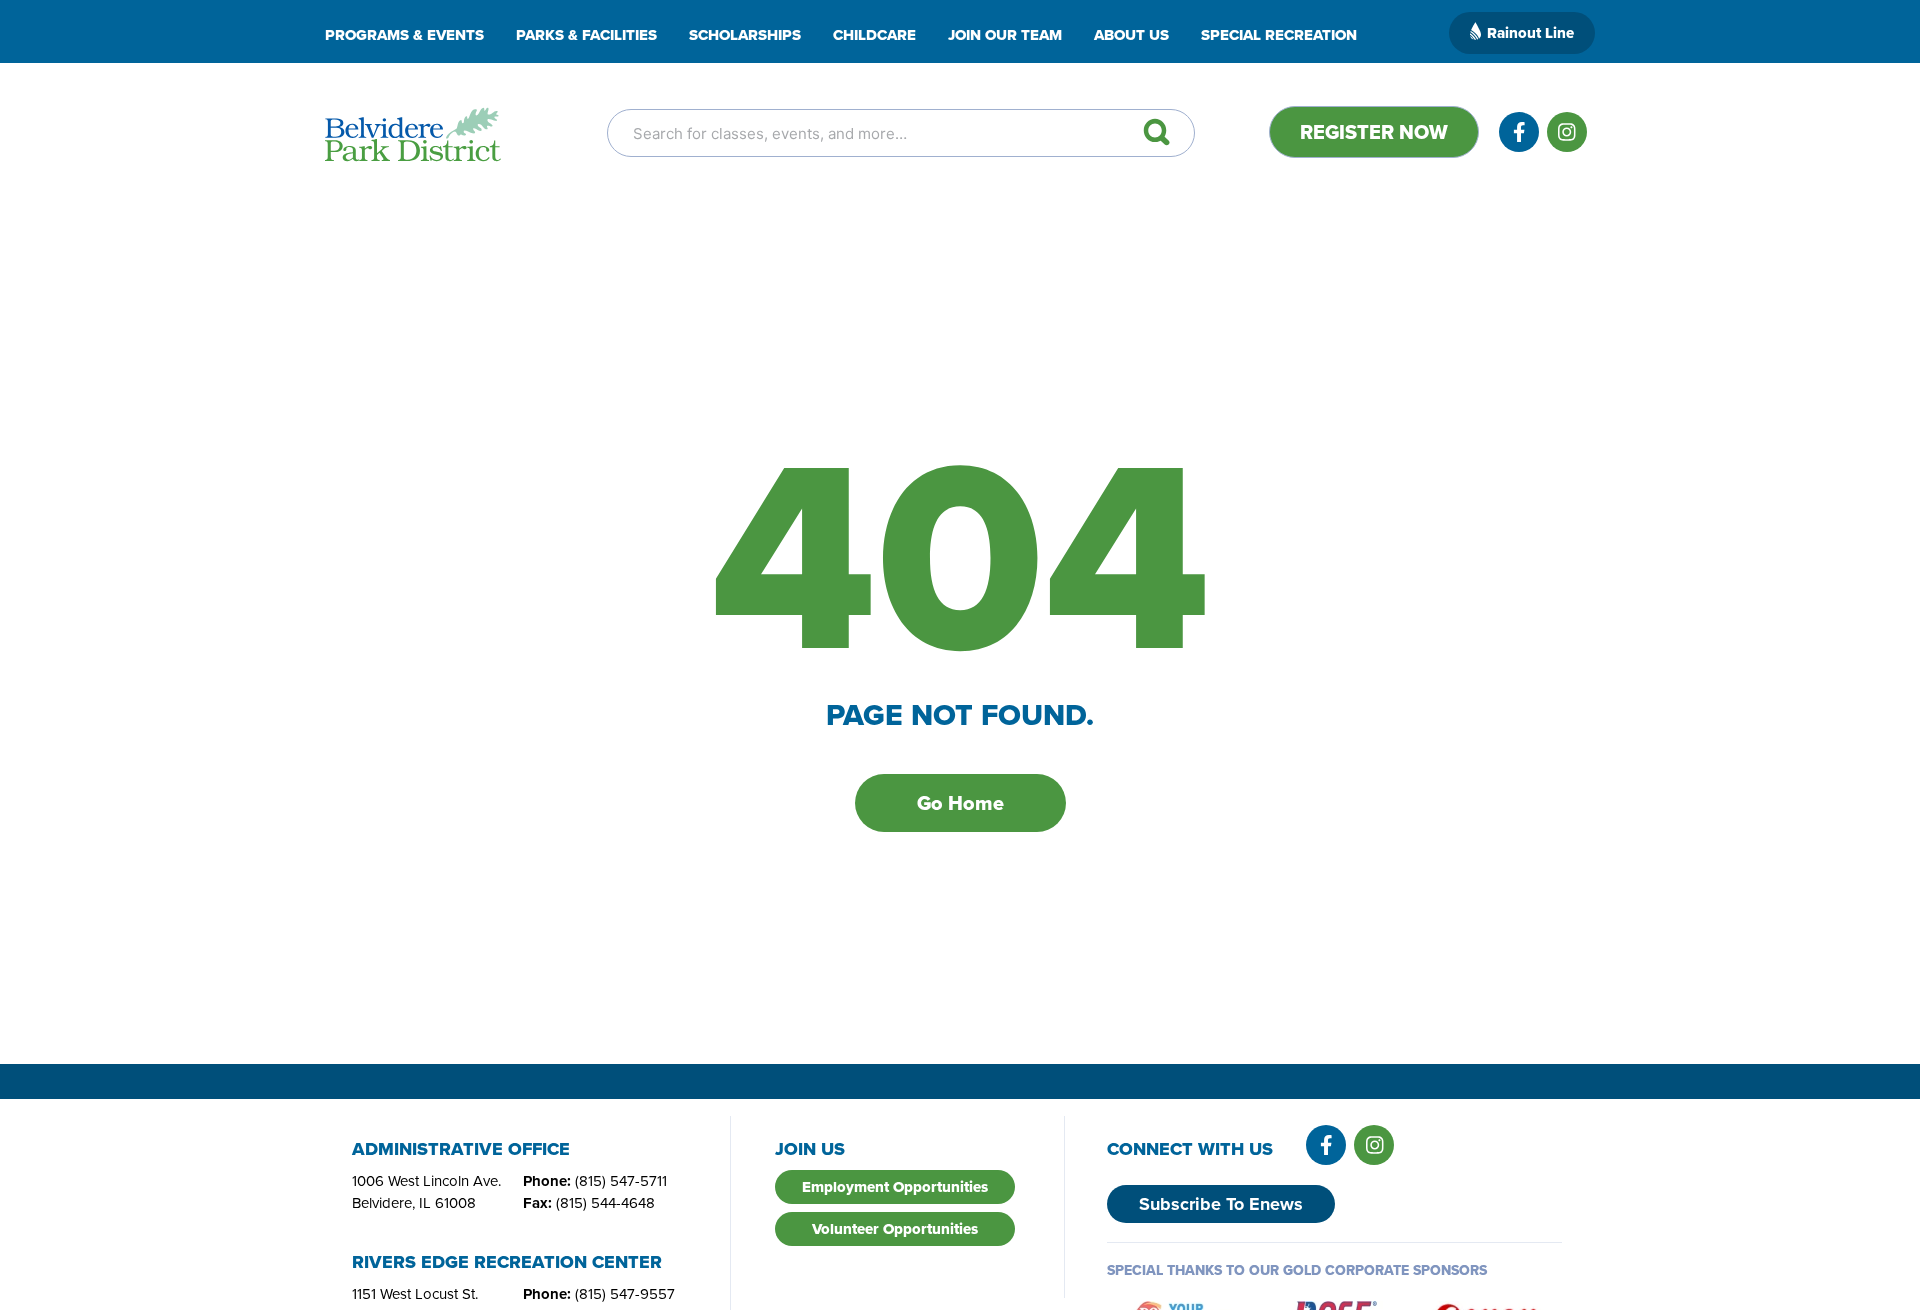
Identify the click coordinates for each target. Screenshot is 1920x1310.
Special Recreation (1279, 35)
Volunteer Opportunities (895, 1229)
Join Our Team (1005, 35)
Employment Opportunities (895, 1187)
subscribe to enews (1221, 1204)
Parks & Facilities (586, 35)
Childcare (874, 35)
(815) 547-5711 (621, 1181)
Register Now (1374, 132)
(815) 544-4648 (605, 1203)
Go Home (960, 803)
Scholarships (745, 35)
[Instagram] (1567, 132)
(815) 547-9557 (625, 1294)
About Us (1131, 35)
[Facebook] (1519, 132)
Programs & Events (404, 35)
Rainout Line (1530, 33)
